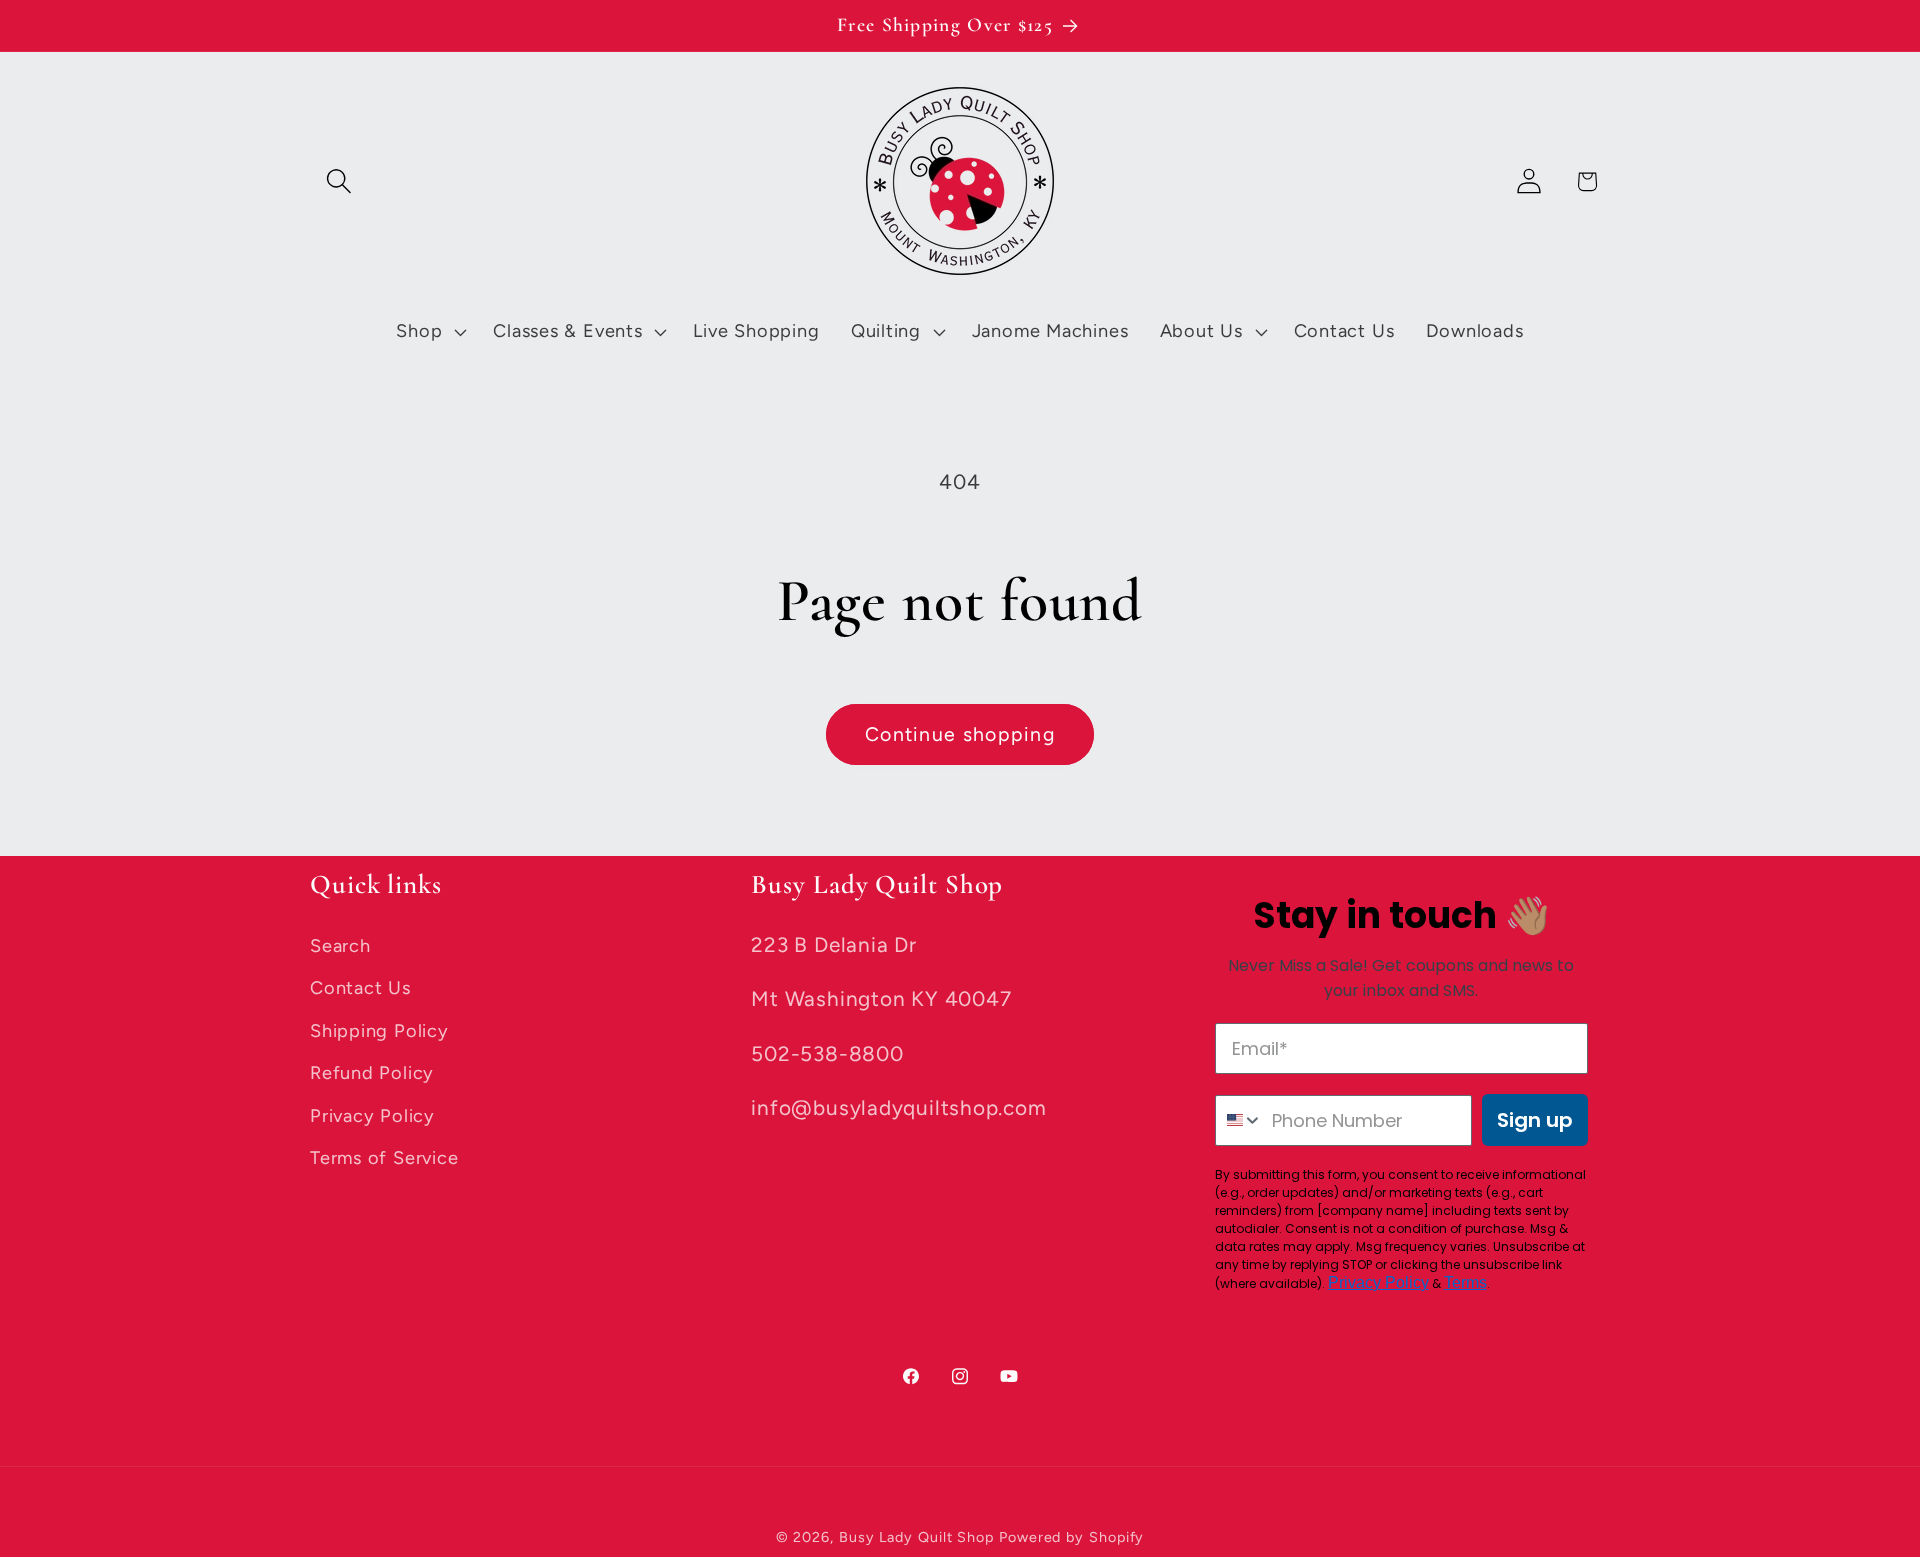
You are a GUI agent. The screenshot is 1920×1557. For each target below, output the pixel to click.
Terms (1465, 1282)
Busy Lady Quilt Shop (919, 1537)
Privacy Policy (372, 1116)
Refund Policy (372, 1073)
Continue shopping (960, 734)
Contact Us (360, 988)
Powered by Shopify (1071, 1537)
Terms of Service (384, 1158)
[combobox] (1239, 1120)
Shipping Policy (379, 1031)
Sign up (1535, 1120)
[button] (338, 181)
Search (340, 946)
